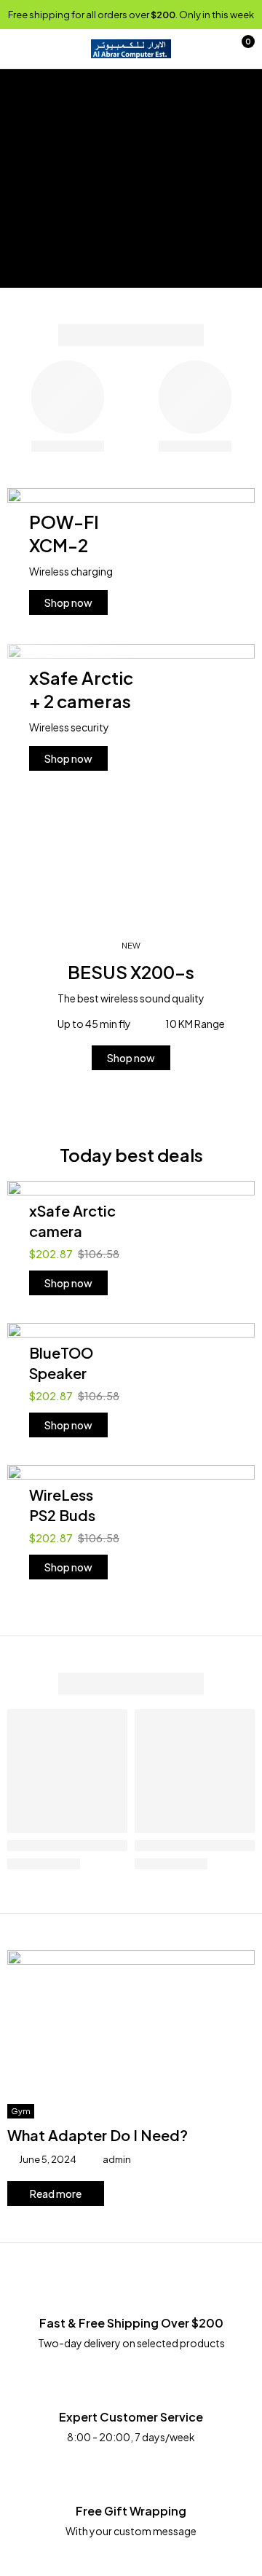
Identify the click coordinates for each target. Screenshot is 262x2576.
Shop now (68, 602)
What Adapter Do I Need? (98, 2135)
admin (117, 2159)
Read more (56, 2194)
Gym (21, 2111)
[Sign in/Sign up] (207, 49)
